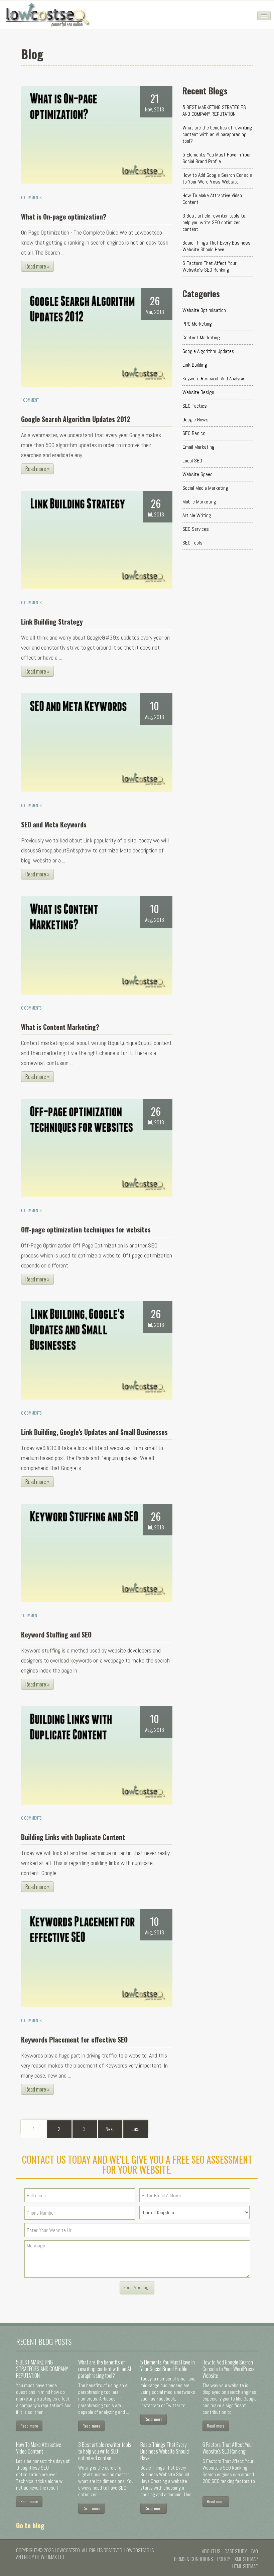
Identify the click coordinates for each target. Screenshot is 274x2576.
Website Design (198, 392)
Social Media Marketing (205, 488)
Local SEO (192, 461)
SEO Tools (192, 543)
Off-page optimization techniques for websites (86, 1229)
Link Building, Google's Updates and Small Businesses (94, 1432)
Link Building (195, 365)
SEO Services (196, 529)
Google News (195, 420)
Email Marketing (198, 447)
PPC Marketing (197, 324)
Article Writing (197, 515)
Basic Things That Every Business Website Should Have (217, 246)
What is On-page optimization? (64, 217)
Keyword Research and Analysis (214, 379)
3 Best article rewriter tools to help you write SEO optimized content (214, 222)
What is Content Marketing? (60, 1027)
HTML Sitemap (245, 2566)
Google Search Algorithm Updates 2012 (76, 419)
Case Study (236, 2551)
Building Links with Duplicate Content (73, 1837)
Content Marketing (201, 337)
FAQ (255, 2551)
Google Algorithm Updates (208, 351)
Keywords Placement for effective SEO (74, 2040)
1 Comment (30, 400)
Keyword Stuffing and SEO (56, 1634)
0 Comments (31, 197)
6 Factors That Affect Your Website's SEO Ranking (210, 266)
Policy (224, 2559)
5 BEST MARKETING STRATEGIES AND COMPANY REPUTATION (214, 111)
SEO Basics (194, 433)
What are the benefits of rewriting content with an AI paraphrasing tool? (217, 134)
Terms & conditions (193, 2559)
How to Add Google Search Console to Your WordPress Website (217, 178)
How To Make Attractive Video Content (212, 199)
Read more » (37, 266)
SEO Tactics (195, 406)
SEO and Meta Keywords (54, 824)
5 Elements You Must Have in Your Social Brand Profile (217, 158)
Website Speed (197, 474)
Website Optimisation (204, 310)
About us (211, 2551)
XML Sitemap (246, 2559)
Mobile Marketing (199, 502)
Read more (29, 2426)
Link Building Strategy (52, 622)
